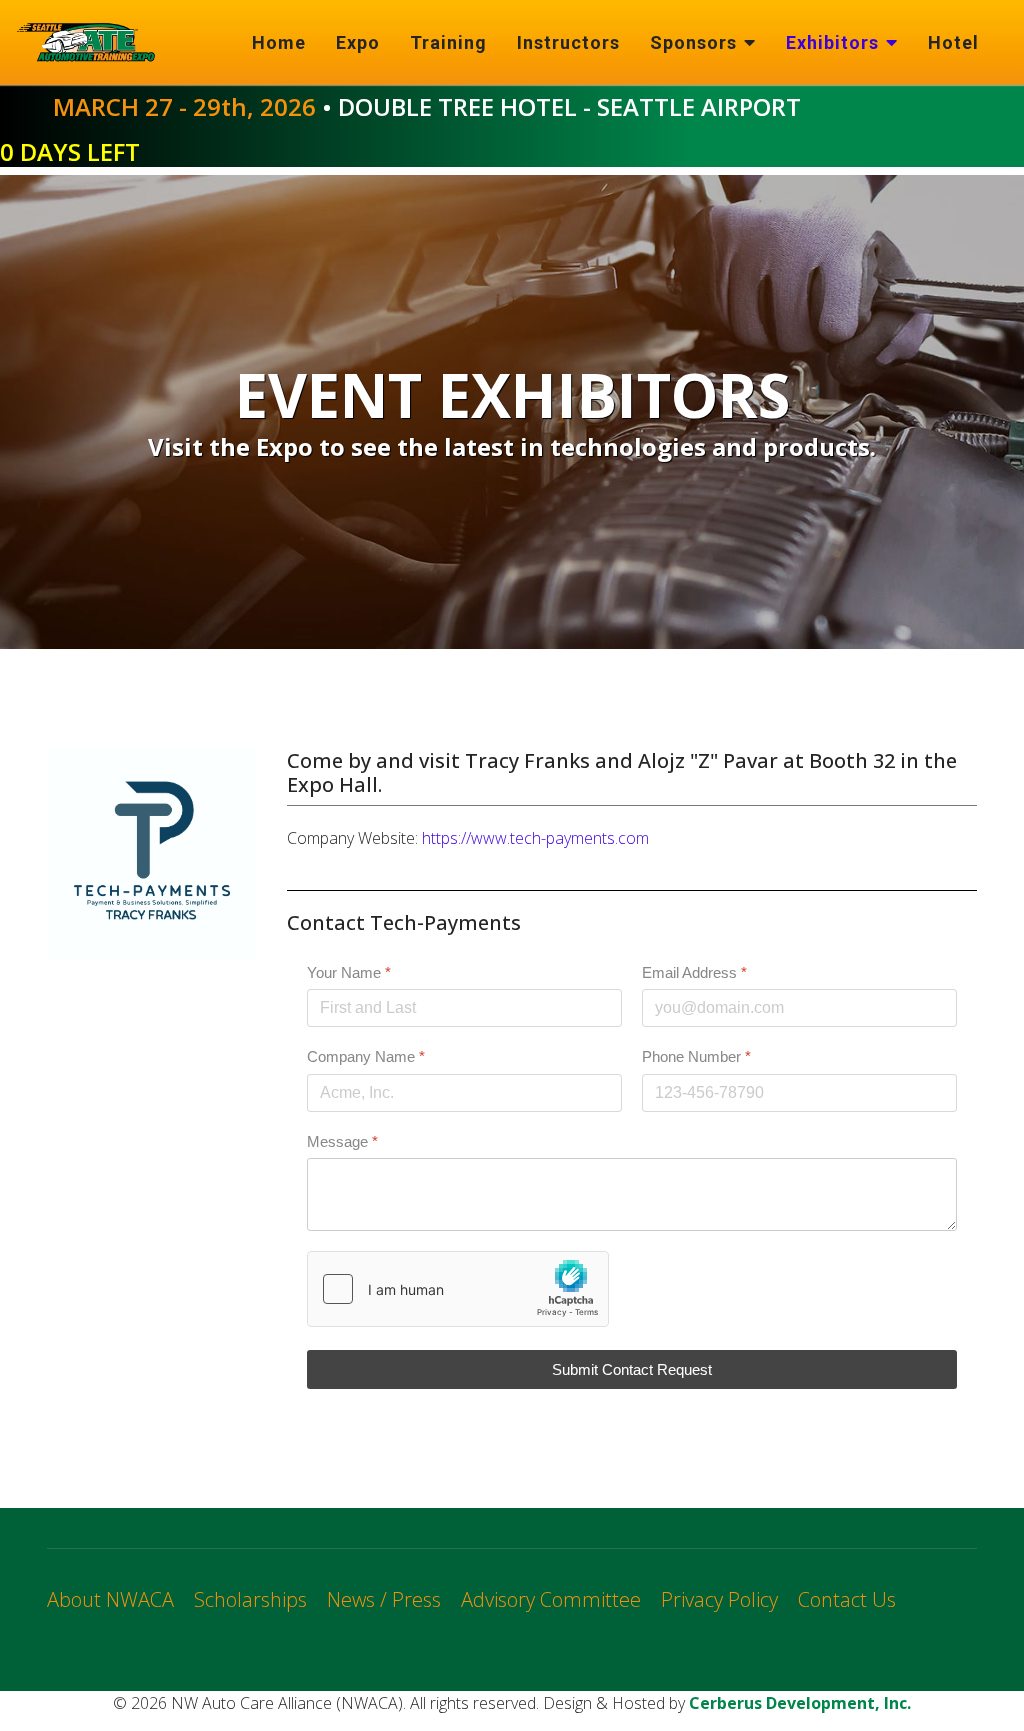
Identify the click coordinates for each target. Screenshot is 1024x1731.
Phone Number (696, 1056)
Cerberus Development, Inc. (800, 1703)
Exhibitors (832, 42)
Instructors (568, 42)
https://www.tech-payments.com (535, 838)
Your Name (349, 972)
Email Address (694, 972)
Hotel (953, 42)
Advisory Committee (551, 1599)
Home (279, 42)
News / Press (384, 1599)
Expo (358, 42)
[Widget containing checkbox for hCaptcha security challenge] (458, 1288)
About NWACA (110, 1599)
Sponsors (693, 42)
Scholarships (250, 1599)
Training (448, 42)
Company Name (366, 1056)
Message (342, 1140)
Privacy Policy (719, 1599)
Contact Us (847, 1599)
